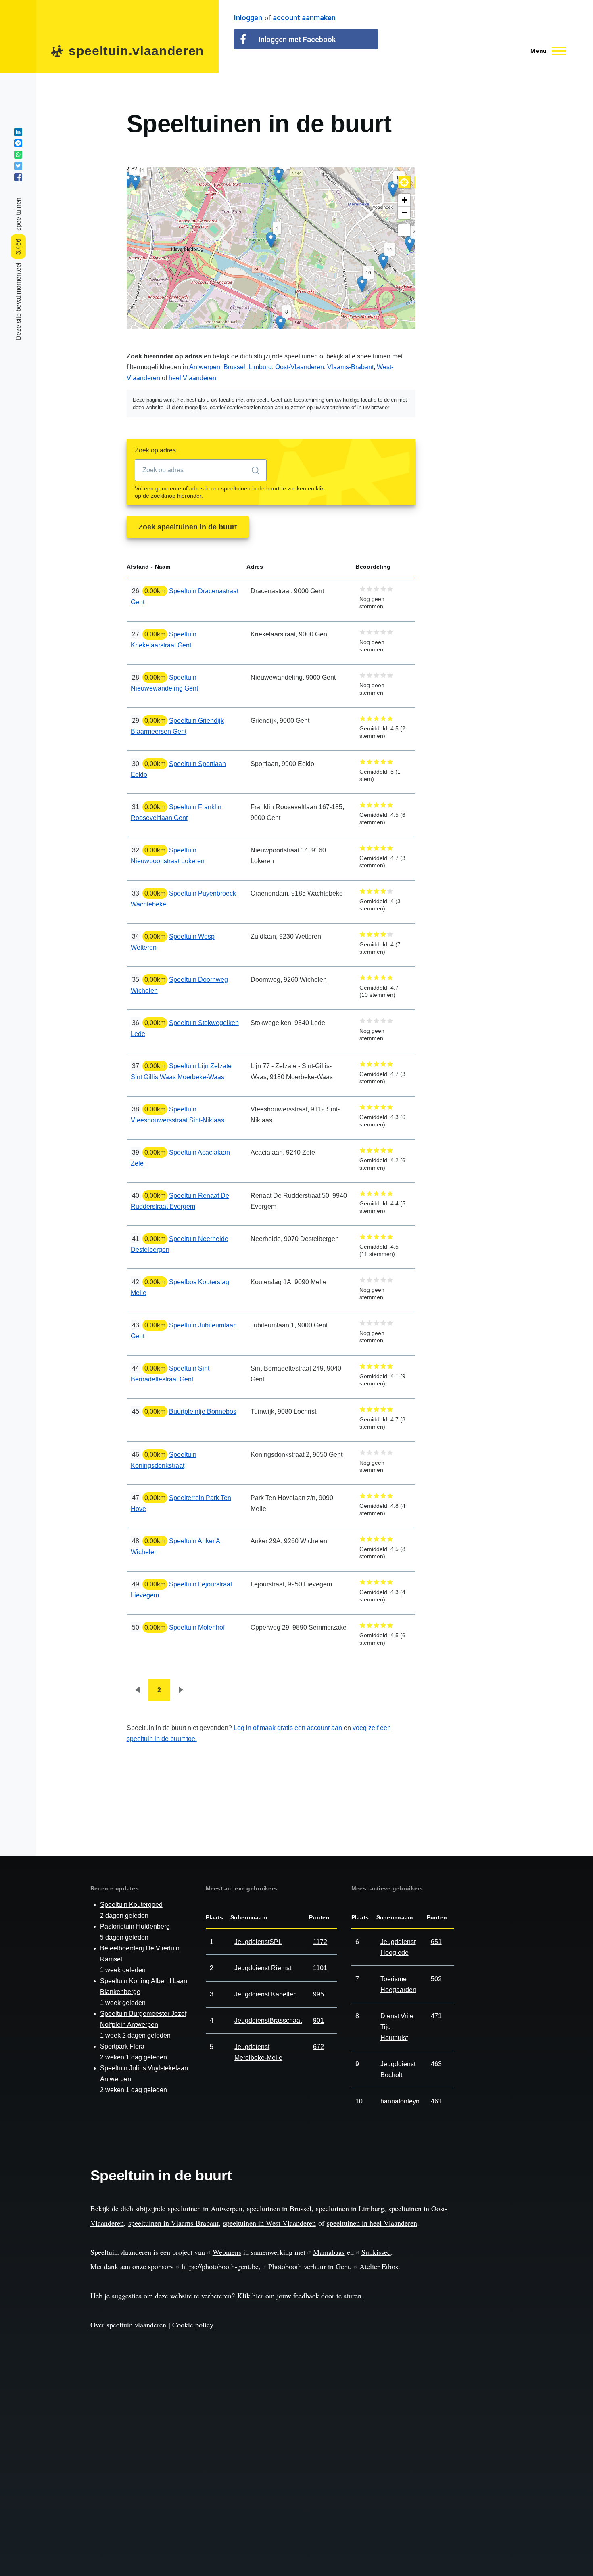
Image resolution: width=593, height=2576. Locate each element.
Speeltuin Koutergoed (131, 1905)
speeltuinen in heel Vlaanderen (372, 2223)
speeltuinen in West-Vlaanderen (269, 2223)
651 (436, 1942)
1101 (320, 1968)
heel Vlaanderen (192, 378)
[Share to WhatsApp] (18, 155)
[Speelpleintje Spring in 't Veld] (362, 284)
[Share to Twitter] (18, 166)
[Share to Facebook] (18, 177)
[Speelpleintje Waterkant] (281, 323)
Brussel (234, 367)
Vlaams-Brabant (350, 367)
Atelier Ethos (379, 2266)
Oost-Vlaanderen (300, 367)
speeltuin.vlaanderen (136, 51)
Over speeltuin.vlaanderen (128, 2325)
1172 (320, 1942)
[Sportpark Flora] (279, 175)
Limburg (260, 367)
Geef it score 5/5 (390, 589)
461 (436, 2101)
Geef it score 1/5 (363, 589)
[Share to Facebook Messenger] (18, 143)
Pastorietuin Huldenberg (135, 1926)
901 (318, 2020)
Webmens (227, 2252)
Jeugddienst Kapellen (266, 1994)
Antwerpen (205, 367)
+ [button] (404, 200)
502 (436, 1979)
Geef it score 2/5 (370, 589)
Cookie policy (193, 2325)
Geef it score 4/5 (383, 589)
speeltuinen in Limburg (350, 2208)
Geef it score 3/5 (377, 589)
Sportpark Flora (122, 2046)
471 (436, 2016)
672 (318, 2047)
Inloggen (248, 18)
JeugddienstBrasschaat (268, 2020)
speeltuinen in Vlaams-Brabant (173, 2223)
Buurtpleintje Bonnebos (203, 1411)
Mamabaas (329, 2252)
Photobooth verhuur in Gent (309, 2266)
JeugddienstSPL (258, 1942)
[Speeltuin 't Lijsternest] (393, 189)
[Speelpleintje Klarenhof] (383, 261)
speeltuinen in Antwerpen (205, 2208)
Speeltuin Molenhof (197, 1627)
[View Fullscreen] (404, 230)
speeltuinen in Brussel (279, 2208)
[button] (404, 182)
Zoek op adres (155, 450)
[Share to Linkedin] (18, 132)
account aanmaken (304, 18)
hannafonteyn (400, 2101)
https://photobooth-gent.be (220, 2266)
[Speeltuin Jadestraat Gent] (135, 182)
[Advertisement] (517, 230)
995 (318, 1994)
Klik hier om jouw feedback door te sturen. (300, 2296)
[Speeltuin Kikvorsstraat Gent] (128, 180)
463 (436, 2064)
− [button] (404, 212)
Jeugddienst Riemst (263, 1968)
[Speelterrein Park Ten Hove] (410, 244)
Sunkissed (376, 2252)
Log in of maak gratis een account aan (288, 1728)
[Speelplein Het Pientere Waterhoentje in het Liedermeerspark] (271, 240)
